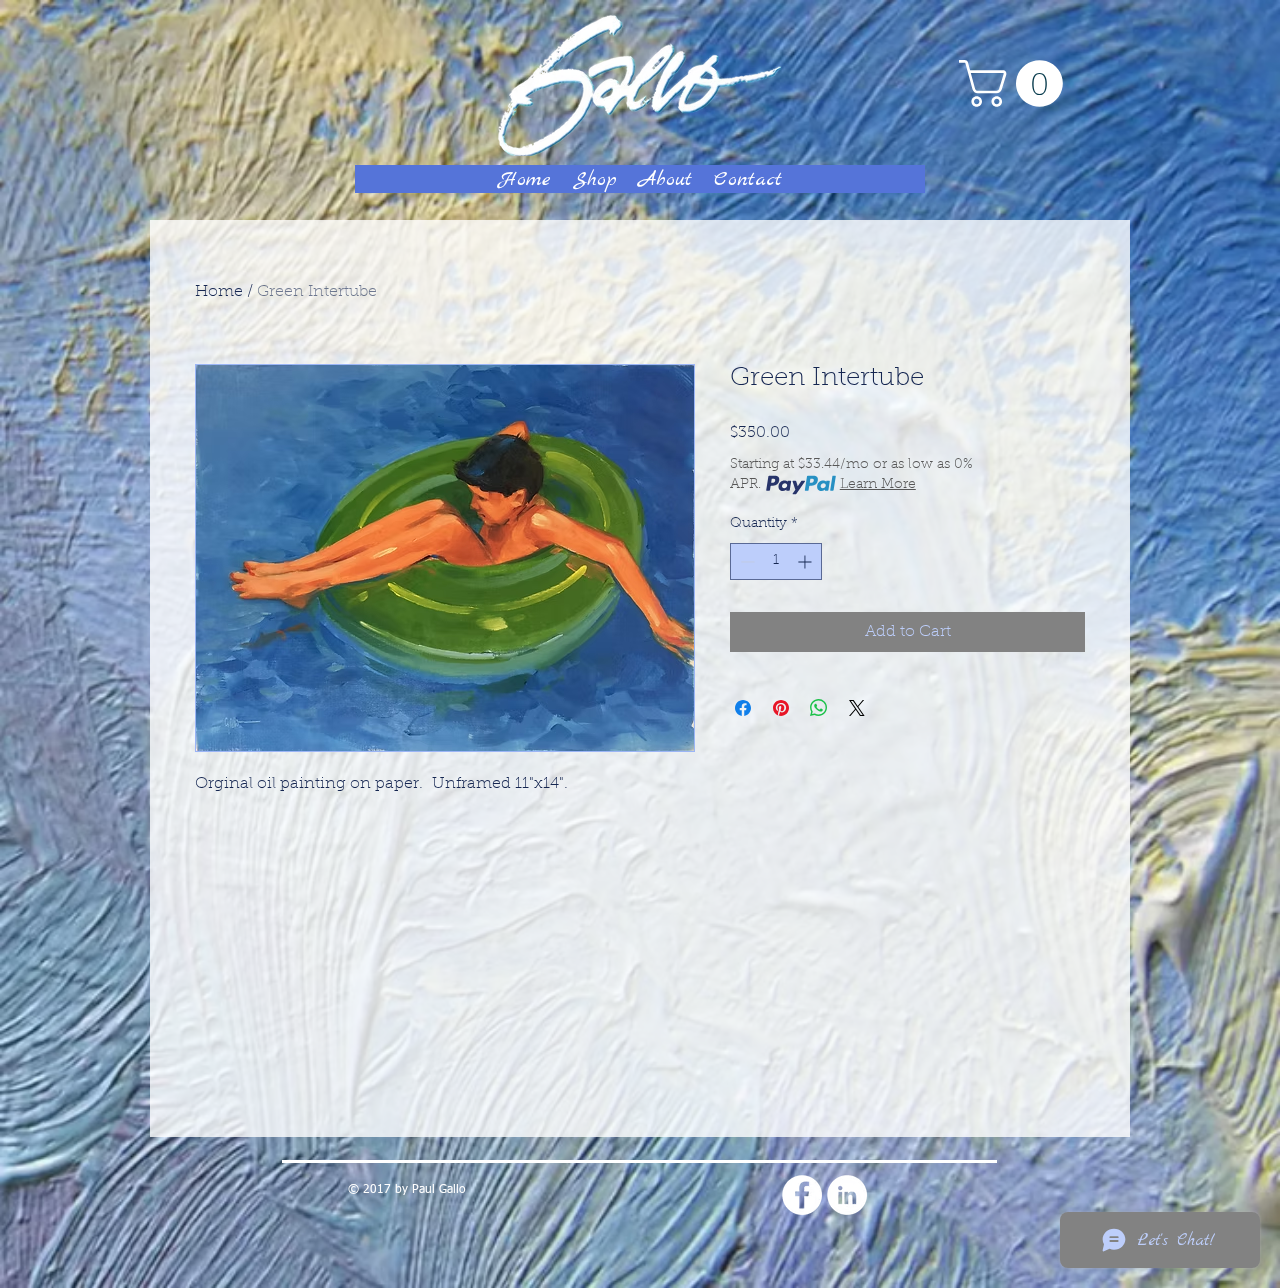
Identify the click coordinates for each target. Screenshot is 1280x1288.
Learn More (878, 485)
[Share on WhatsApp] (819, 708)
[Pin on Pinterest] (781, 708)
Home (219, 292)
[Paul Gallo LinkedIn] (847, 1195)
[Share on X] (857, 708)
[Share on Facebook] (743, 708)
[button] (1016, 83)
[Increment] (806, 561)
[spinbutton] (776, 561)
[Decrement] (745, 561)
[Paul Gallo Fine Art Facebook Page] (802, 1195)
